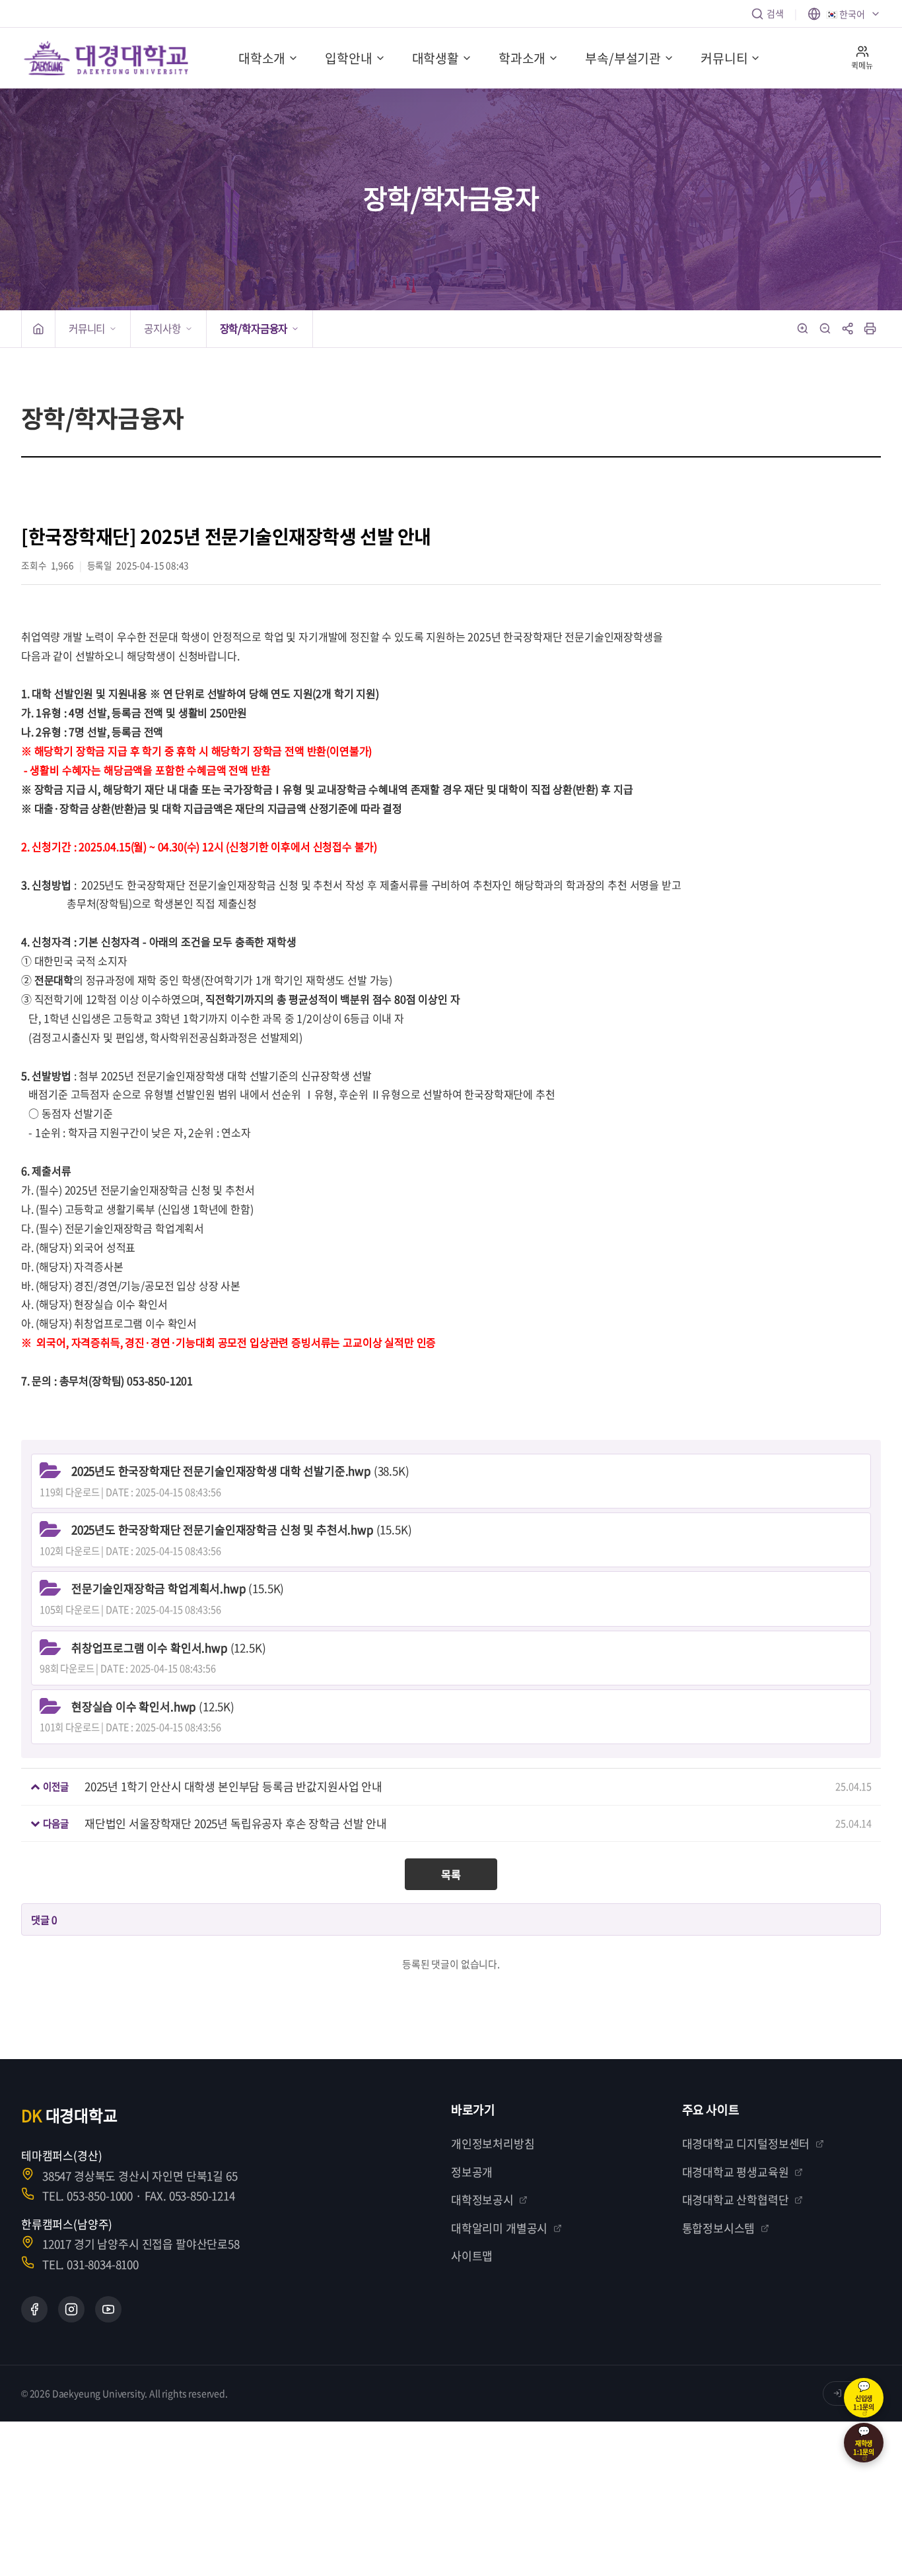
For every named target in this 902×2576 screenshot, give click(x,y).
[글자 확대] (803, 329)
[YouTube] (108, 2309)
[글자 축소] (825, 329)
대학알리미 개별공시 (499, 2228)
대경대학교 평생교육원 (736, 2172)
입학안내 (348, 58)
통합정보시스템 (719, 2228)
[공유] (848, 329)
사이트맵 (472, 2255)
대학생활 (435, 58)
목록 (451, 1874)
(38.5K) (240, 1471)
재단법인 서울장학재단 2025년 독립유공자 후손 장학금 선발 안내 (236, 1823)
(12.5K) (169, 1647)
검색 (775, 13)
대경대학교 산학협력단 (736, 2199)
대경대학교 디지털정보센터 (746, 2143)
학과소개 (522, 58)
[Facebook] (34, 2309)
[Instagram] (71, 2309)
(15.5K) (242, 1529)
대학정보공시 (482, 2199)
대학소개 (262, 58)
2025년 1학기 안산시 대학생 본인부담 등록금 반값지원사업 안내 (233, 1786)
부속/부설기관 (623, 58)
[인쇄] (870, 329)
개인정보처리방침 (493, 2143)
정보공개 (472, 2172)
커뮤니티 (724, 58)
